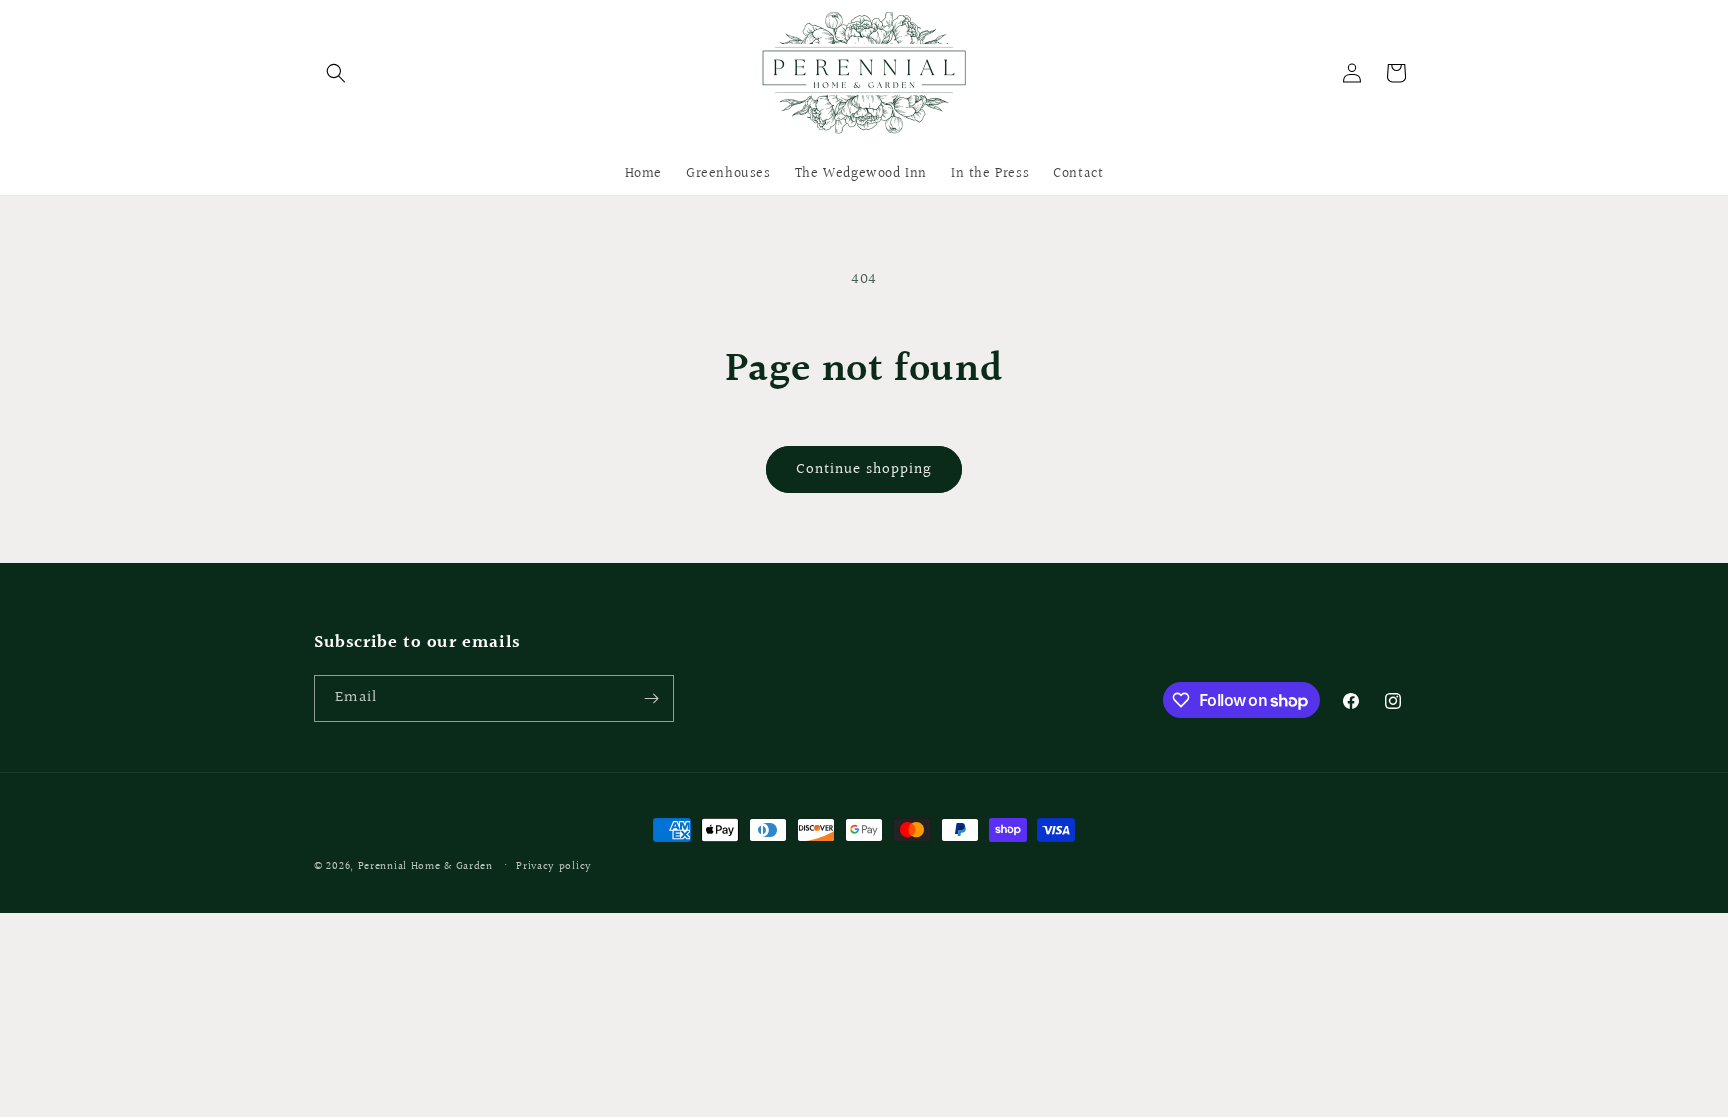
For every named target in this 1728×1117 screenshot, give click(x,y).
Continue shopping (864, 469)
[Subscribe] (651, 698)
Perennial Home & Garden (425, 866)
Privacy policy (554, 866)
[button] (336, 73)
